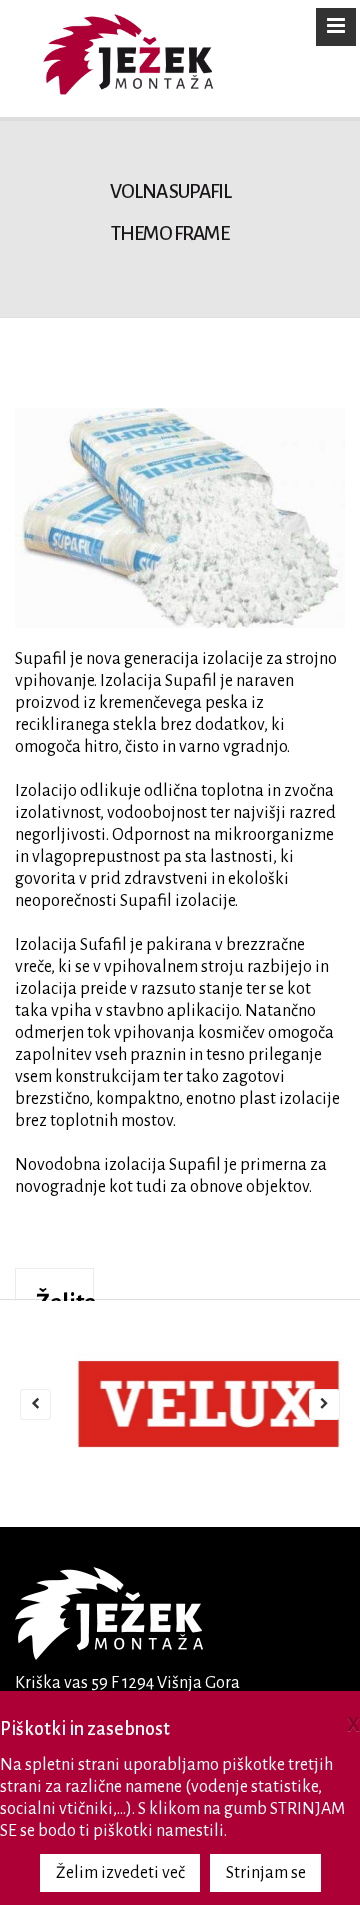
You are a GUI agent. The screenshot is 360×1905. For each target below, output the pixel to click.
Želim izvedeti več (120, 1873)
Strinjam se (266, 1873)
